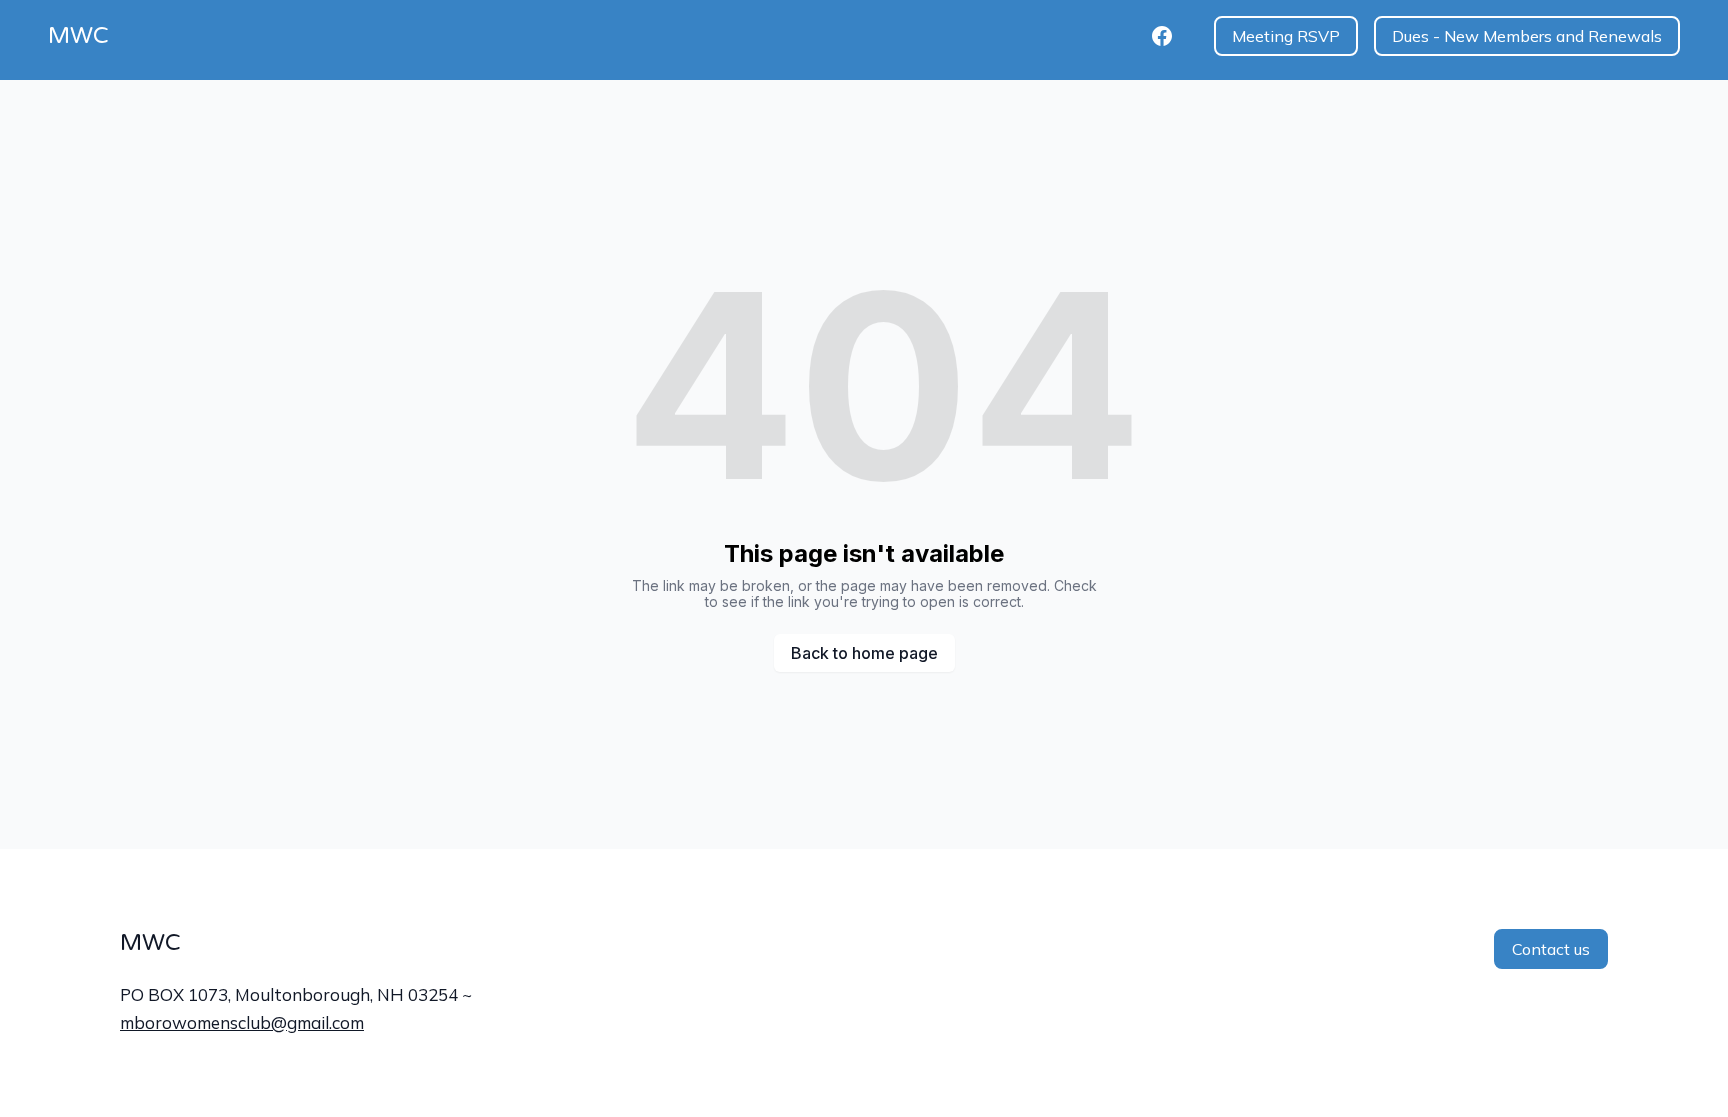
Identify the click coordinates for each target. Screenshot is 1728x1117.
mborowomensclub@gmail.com (242, 1022)
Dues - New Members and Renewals (1527, 36)
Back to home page (864, 653)
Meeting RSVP (1286, 36)
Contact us (1551, 949)
